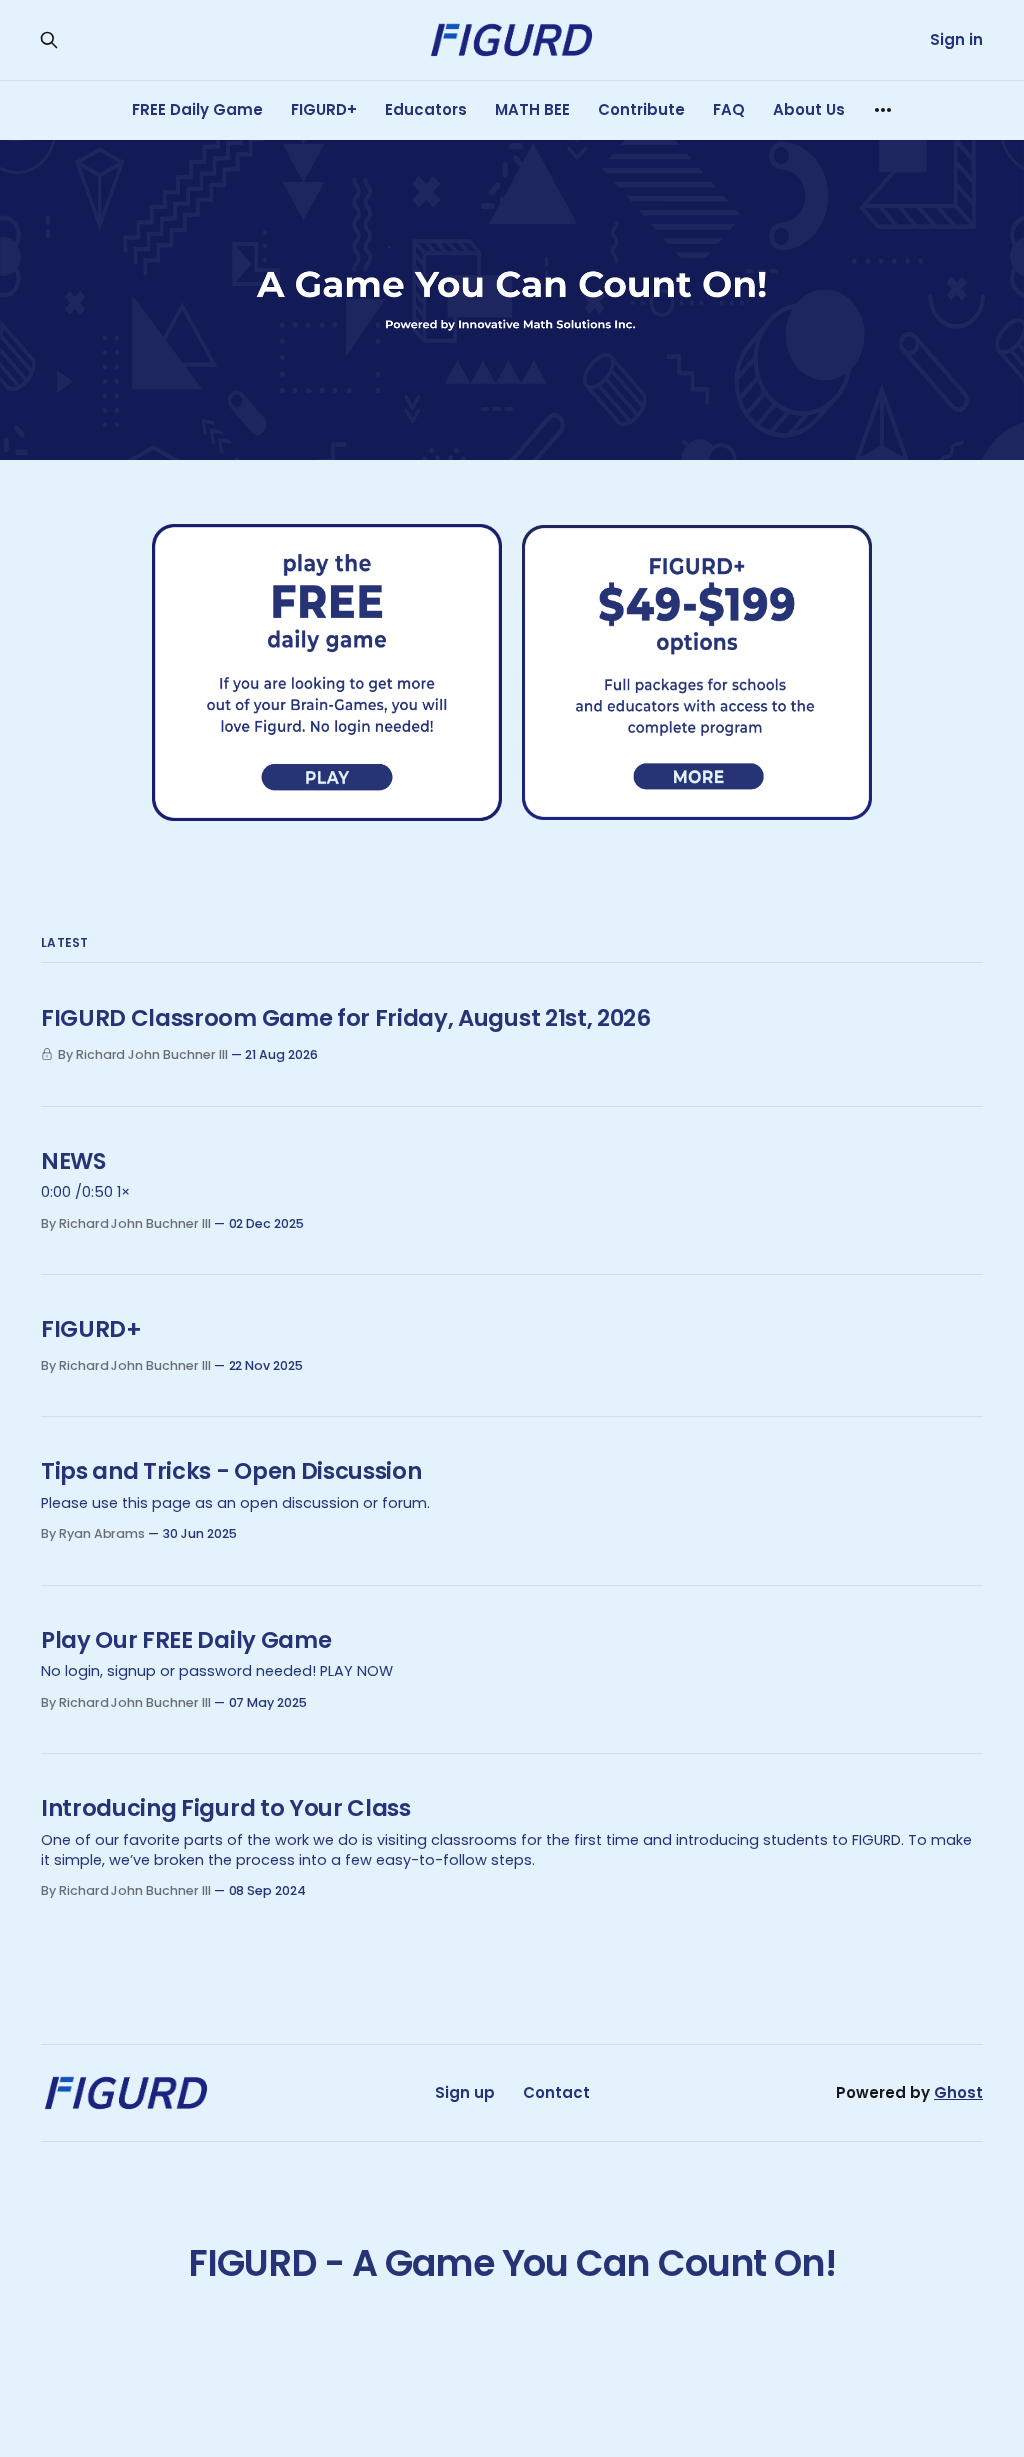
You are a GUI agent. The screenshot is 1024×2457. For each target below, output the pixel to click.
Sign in (956, 39)
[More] (883, 110)
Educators (426, 109)
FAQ (729, 109)
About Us (809, 109)
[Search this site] (49, 40)
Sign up (465, 2092)
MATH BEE (532, 109)
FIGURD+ (324, 109)
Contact (556, 2092)
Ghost (958, 2092)
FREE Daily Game (197, 109)
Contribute (641, 109)
